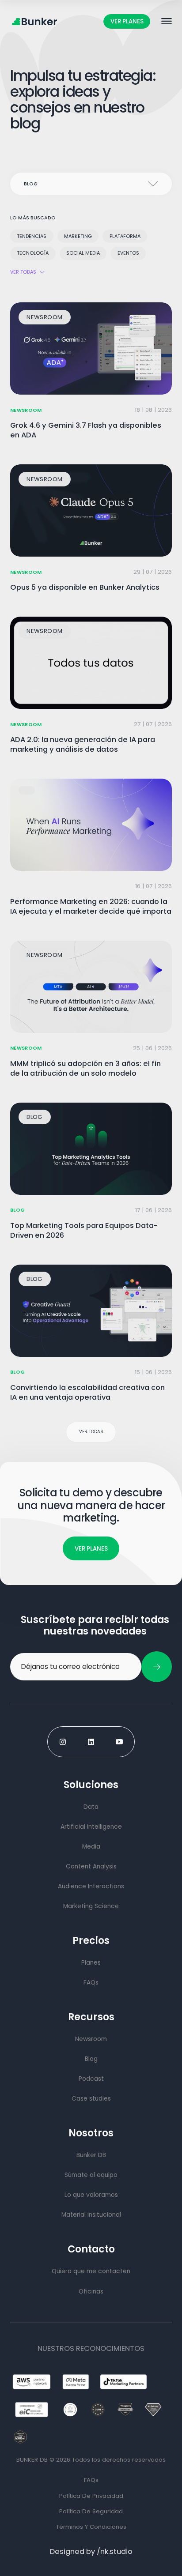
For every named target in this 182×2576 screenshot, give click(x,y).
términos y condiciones (91, 2527)
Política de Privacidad (91, 2496)
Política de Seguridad (91, 2511)
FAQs (91, 2480)
